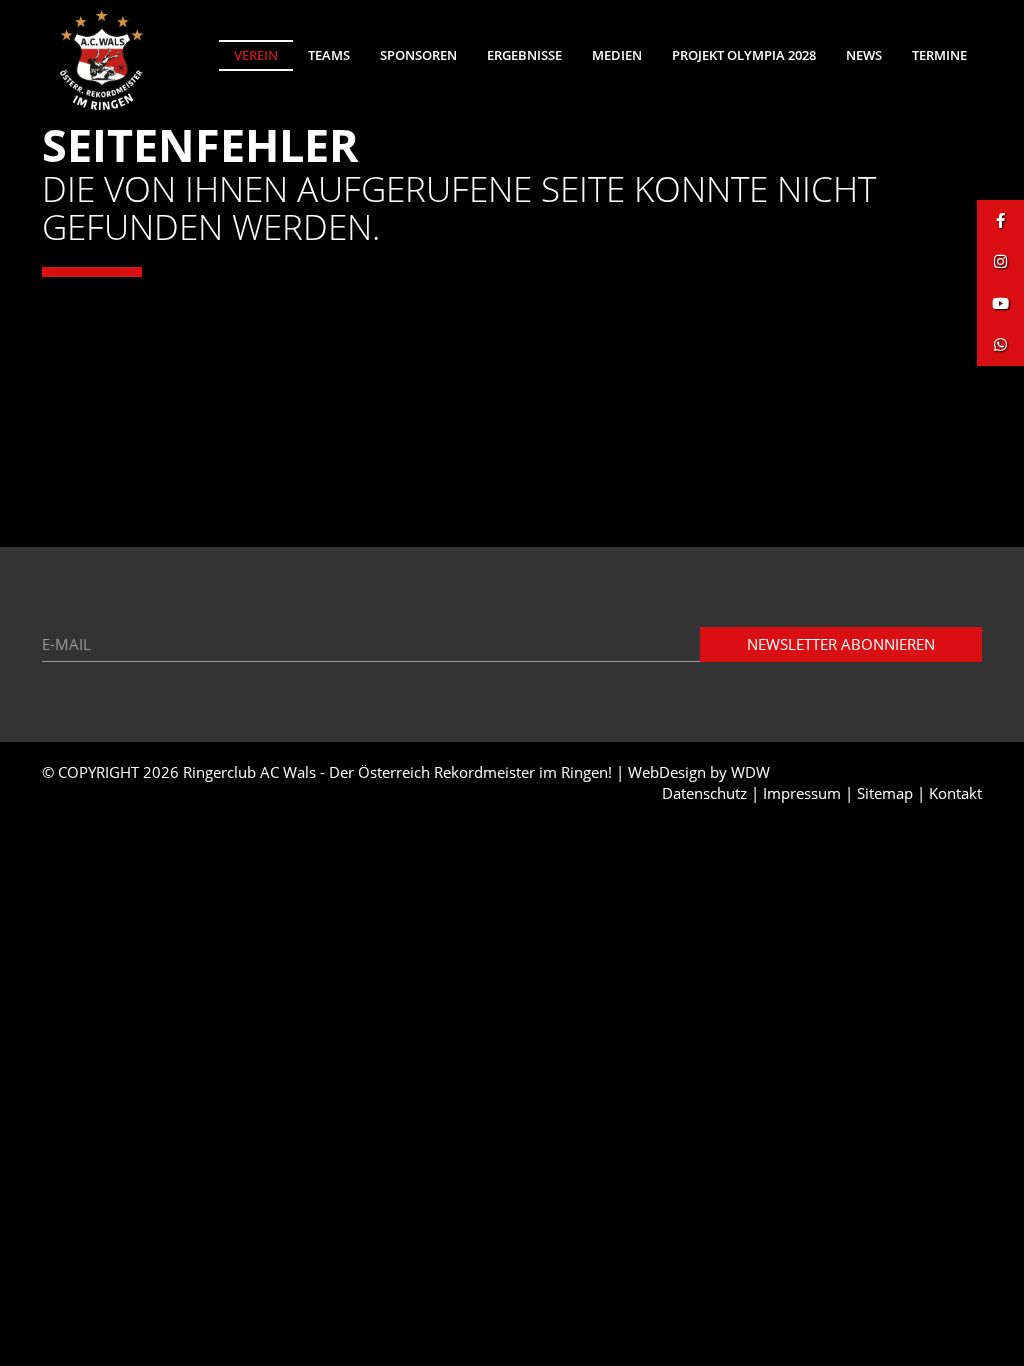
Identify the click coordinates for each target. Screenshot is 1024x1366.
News (864, 55)
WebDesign (667, 772)
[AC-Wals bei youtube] (1000, 303)
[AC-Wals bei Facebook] (1000, 220)
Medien (617, 55)
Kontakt (955, 793)
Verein (256, 55)
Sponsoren (418, 55)
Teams (329, 55)
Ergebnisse (524, 55)
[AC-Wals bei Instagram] (1000, 261)
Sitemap (885, 793)
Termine (939, 55)
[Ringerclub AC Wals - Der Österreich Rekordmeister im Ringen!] (102, 60)
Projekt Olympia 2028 (744, 55)
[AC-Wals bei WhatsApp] (1000, 344)
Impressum (802, 793)
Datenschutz (704, 793)
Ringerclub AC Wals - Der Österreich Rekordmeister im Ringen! (397, 772)
